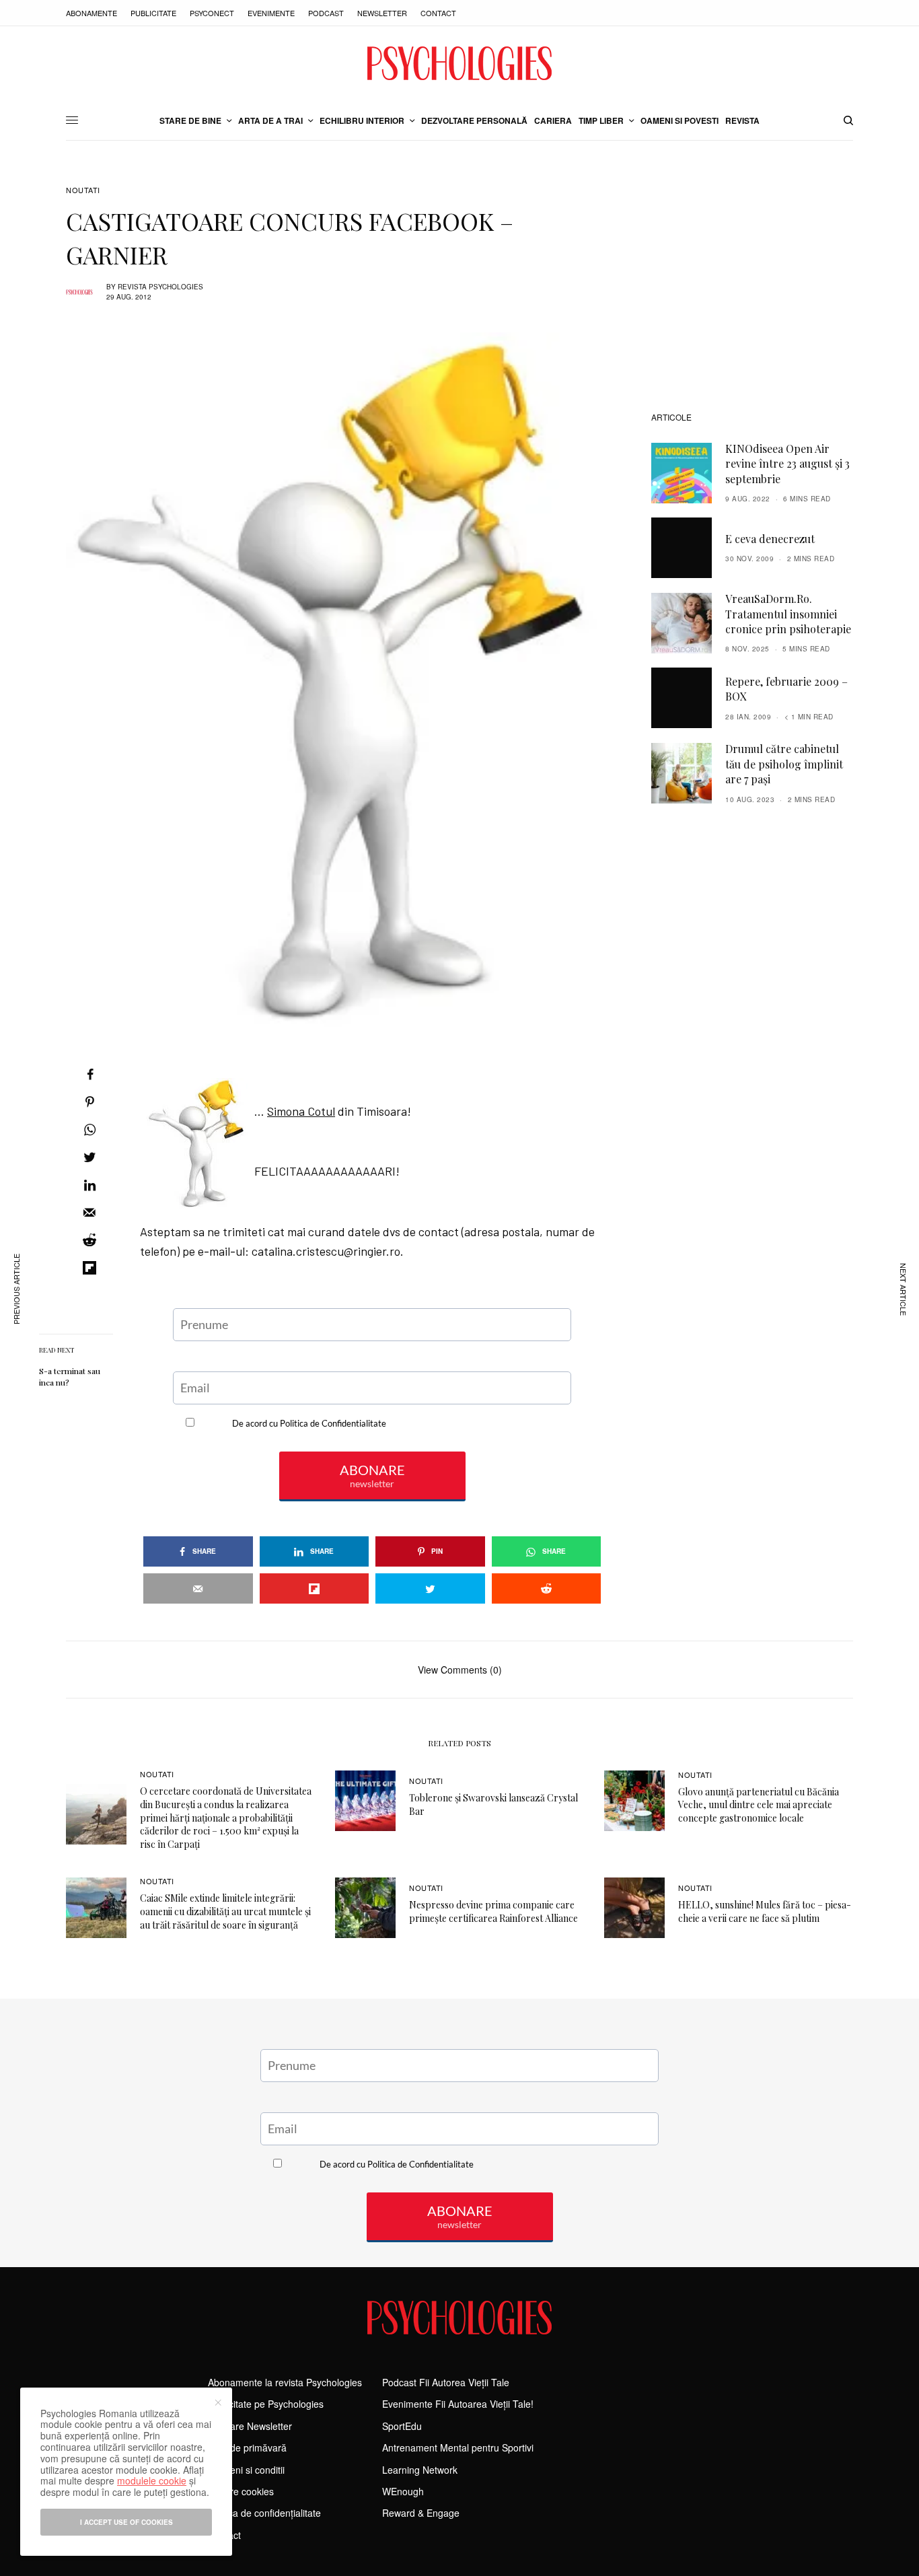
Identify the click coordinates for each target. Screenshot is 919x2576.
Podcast (326, 13)
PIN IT (379, 1071)
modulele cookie (152, 2480)
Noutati (83, 190)
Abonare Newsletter (250, 2426)
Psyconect (212, 13)
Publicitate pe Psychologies (266, 2404)
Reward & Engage (421, 2513)
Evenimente (271, 13)
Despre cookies (241, 2491)
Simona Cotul (301, 1111)
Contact (438, 13)
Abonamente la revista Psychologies (285, 2382)
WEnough (403, 2491)
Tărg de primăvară (247, 2447)
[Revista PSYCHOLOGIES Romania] (459, 63)
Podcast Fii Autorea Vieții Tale (446, 2382)
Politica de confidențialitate (264, 2513)
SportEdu (402, 2426)
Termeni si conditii (246, 2470)
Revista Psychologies (160, 287)
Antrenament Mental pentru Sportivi (458, 2447)
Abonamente (91, 13)
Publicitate (153, 13)
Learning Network (420, 2470)
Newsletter (382, 13)
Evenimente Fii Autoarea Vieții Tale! (458, 2404)
